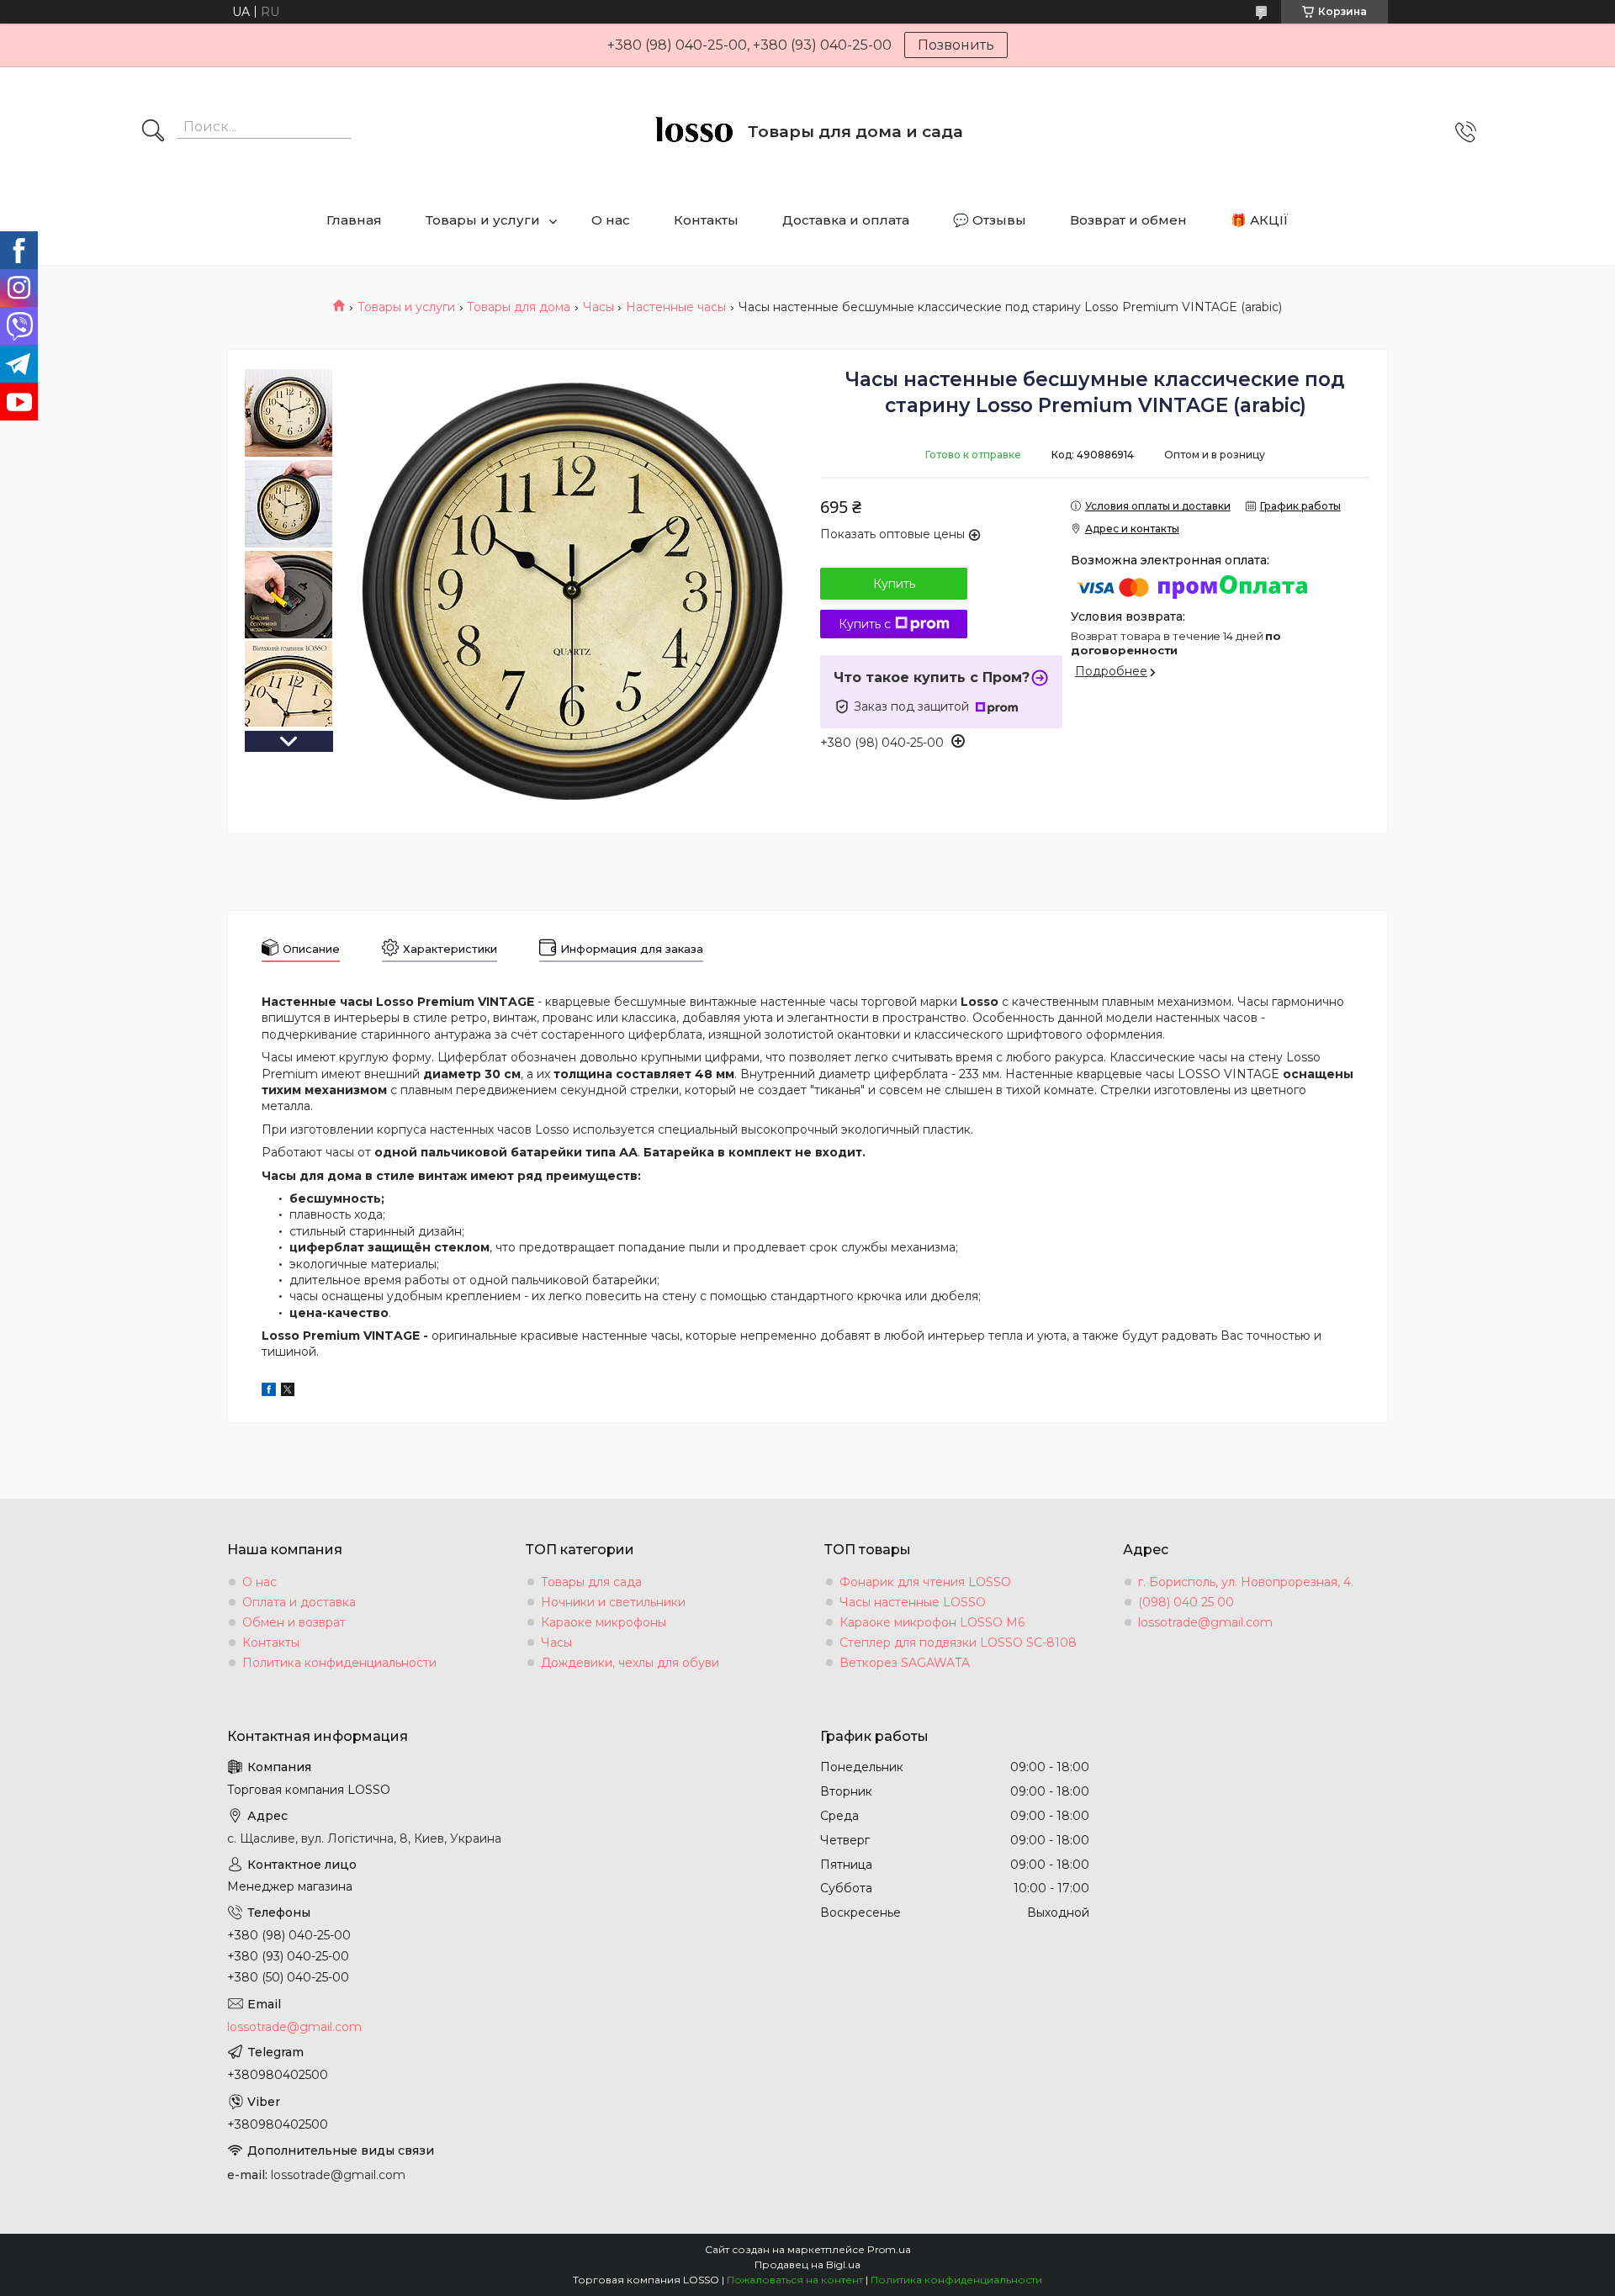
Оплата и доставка (299, 1602)
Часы (598, 307)
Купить (894, 584)
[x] (288, 1392)
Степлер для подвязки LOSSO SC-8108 (958, 1643)
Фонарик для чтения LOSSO (925, 1582)
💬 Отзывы (990, 220)
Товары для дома (519, 307)
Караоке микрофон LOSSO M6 (932, 1622)
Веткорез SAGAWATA (905, 1663)
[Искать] (153, 132)
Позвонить (956, 45)
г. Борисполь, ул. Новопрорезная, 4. (1246, 1582)
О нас (611, 220)
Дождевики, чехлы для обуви (630, 1663)
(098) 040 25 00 (1186, 1602)
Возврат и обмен (1128, 220)
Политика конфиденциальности (339, 1663)
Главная (354, 220)
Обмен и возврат (294, 1622)
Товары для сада (591, 1582)
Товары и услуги (483, 220)
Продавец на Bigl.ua (807, 2264)
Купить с (865, 624)
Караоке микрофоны (604, 1622)
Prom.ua (889, 2249)
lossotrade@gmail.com (1205, 1622)
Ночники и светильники (613, 1602)
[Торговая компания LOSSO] (693, 132)
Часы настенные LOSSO (913, 1602)
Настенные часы (676, 307)
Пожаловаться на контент (795, 2280)
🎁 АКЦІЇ (1260, 220)
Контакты (706, 220)
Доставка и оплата (846, 220)
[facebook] (269, 1392)
